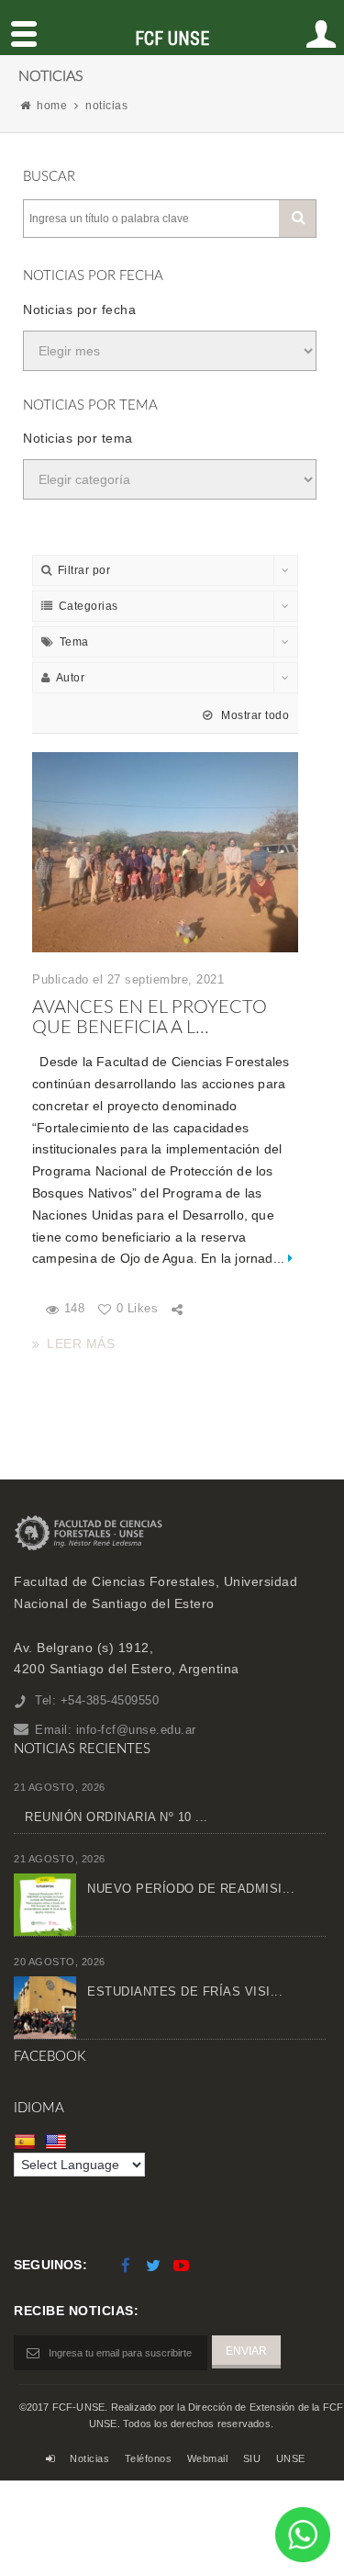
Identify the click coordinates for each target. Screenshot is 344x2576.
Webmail (208, 2458)
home (52, 106)
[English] (58, 2142)
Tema (74, 642)
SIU (252, 2458)
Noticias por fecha (79, 309)
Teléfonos (149, 2458)
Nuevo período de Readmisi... (191, 1889)
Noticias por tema (78, 438)
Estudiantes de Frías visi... (185, 1991)
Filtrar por (84, 570)
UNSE (291, 2458)
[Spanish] (27, 2142)
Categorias (89, 606)
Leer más (81, 1344)
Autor (71, 678)
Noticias (89, 2458)
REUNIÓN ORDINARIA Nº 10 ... (117, 1817)
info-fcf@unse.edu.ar (136, 1730)
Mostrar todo (254, 715)
